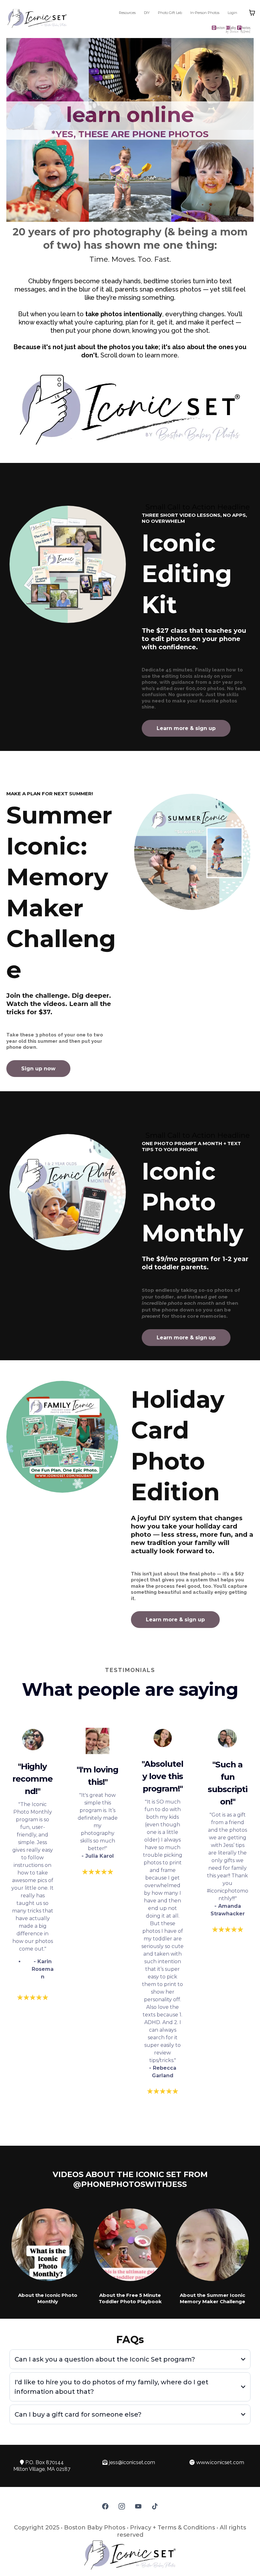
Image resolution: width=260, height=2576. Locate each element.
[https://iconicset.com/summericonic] (192, 852)
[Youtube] (138, 2506)
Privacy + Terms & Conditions (172, 2528)
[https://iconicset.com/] (37, 18)
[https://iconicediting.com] (68, 564)
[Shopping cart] (252, 13)
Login (232, 13)
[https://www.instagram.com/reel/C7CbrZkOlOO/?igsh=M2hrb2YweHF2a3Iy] (212, 2245)
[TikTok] (155, 2506)
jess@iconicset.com (132, 2462)
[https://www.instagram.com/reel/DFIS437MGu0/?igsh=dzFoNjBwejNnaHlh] (130, 2245)
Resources (127, 13)
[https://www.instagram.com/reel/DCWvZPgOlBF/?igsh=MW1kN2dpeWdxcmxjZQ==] (48, 2245)
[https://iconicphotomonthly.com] (68, 1192)
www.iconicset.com (220, 2462)
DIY (147, 13)
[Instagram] (122, 2506)
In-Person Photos (205, 13)
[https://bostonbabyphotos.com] (166, 29)
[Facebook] (105, 2506)
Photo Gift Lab (170, 13)
